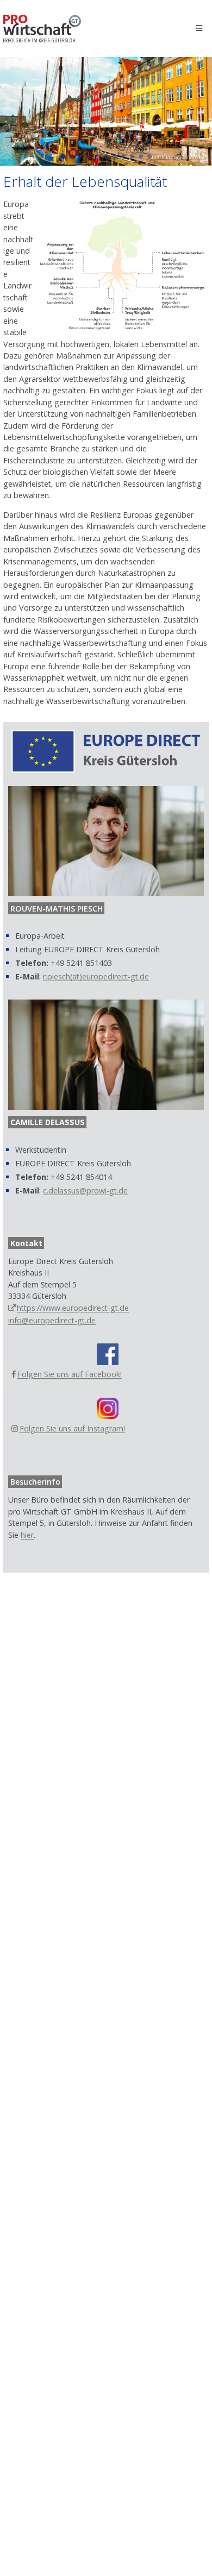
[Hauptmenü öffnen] (199, 29)
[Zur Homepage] (42, 29)
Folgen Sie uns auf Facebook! (69, 1374)
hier (27, 1535)
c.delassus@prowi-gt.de (85, 1190)
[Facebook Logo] (108, 1354)
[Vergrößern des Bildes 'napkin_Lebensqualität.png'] (123, 265)
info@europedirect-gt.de (52, 1320)
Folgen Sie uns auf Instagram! (72, 1428)
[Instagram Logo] (108, 1408)
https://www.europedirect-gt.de (73, 1308)
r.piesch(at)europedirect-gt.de (96, 976)
